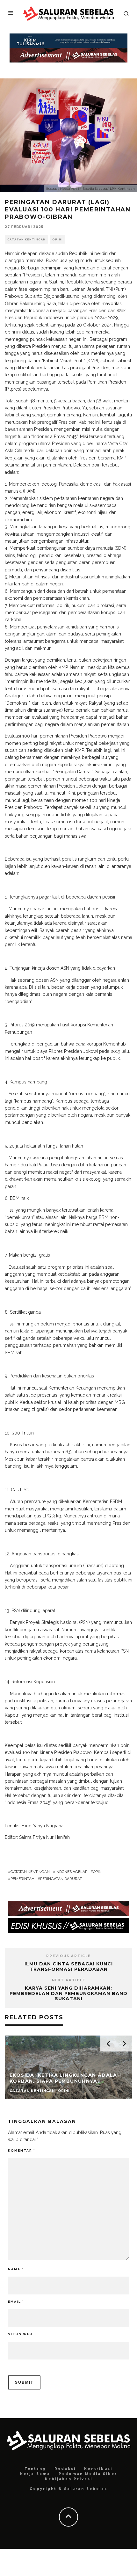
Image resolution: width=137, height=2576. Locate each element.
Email (16, 2302)
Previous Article (68, 1956)
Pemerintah (22, 1879)
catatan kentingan (30, 1872)
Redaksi (65, 2469)
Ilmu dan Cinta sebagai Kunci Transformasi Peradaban (69, 1967)
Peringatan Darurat (61, 1879)
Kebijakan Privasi (69, 2479)
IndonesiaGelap (71, 1872)
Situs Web (20, 2334)
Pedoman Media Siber (88, 2474)
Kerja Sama (35, 2474)
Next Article (69, 1980)
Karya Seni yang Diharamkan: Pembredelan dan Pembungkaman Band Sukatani (68, 1993)
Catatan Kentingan (26, 239)
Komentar (22, 2150)
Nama (16, 2269)
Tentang (35, 2469)
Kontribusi (98, 2469)
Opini (58, 239)
